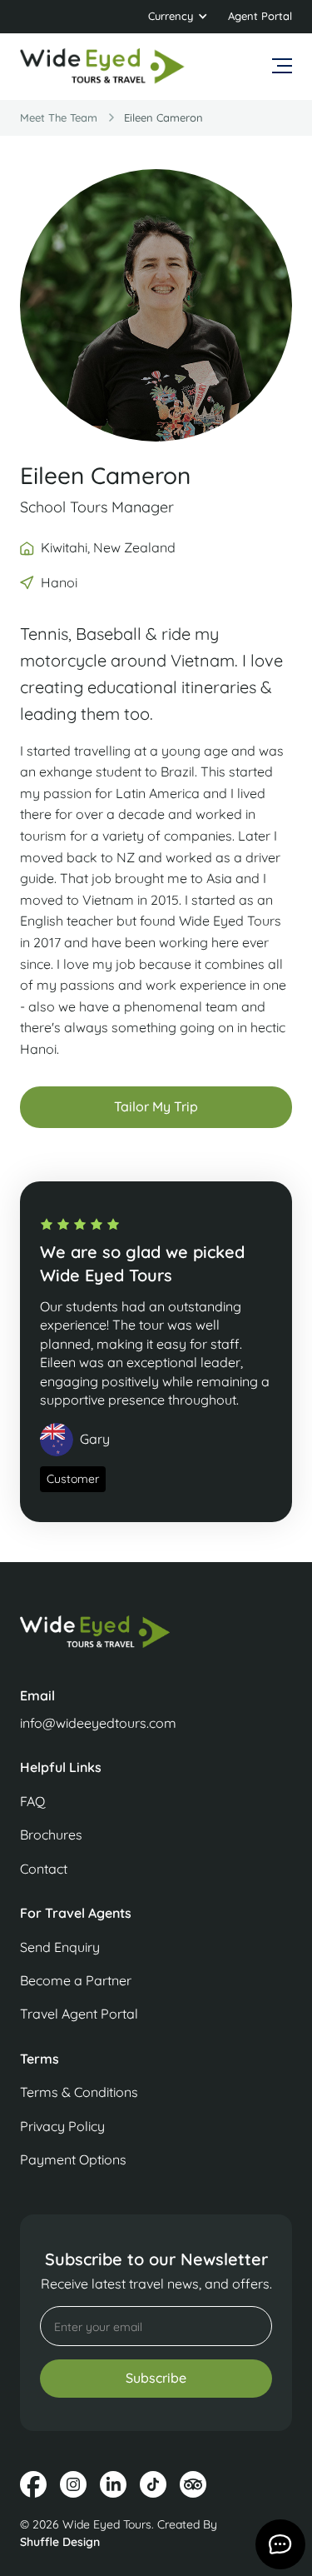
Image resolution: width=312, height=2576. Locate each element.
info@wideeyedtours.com (98, 1723)
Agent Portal (260, 16)
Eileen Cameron (163, 117)
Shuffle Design (60, 2542)
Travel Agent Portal (79, 2014)
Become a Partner (76, 1980)
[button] (178, 17)
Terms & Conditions (79, 2092)
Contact (44, 1869)
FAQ (32, 1801)
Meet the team (59, 117)
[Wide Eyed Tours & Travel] (156, 1640)
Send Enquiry (60, 1947)
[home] (103, 67)
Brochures (51, 1835)
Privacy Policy (62, 2126)
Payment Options (73, 2159)
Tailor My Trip (156, 1106)
